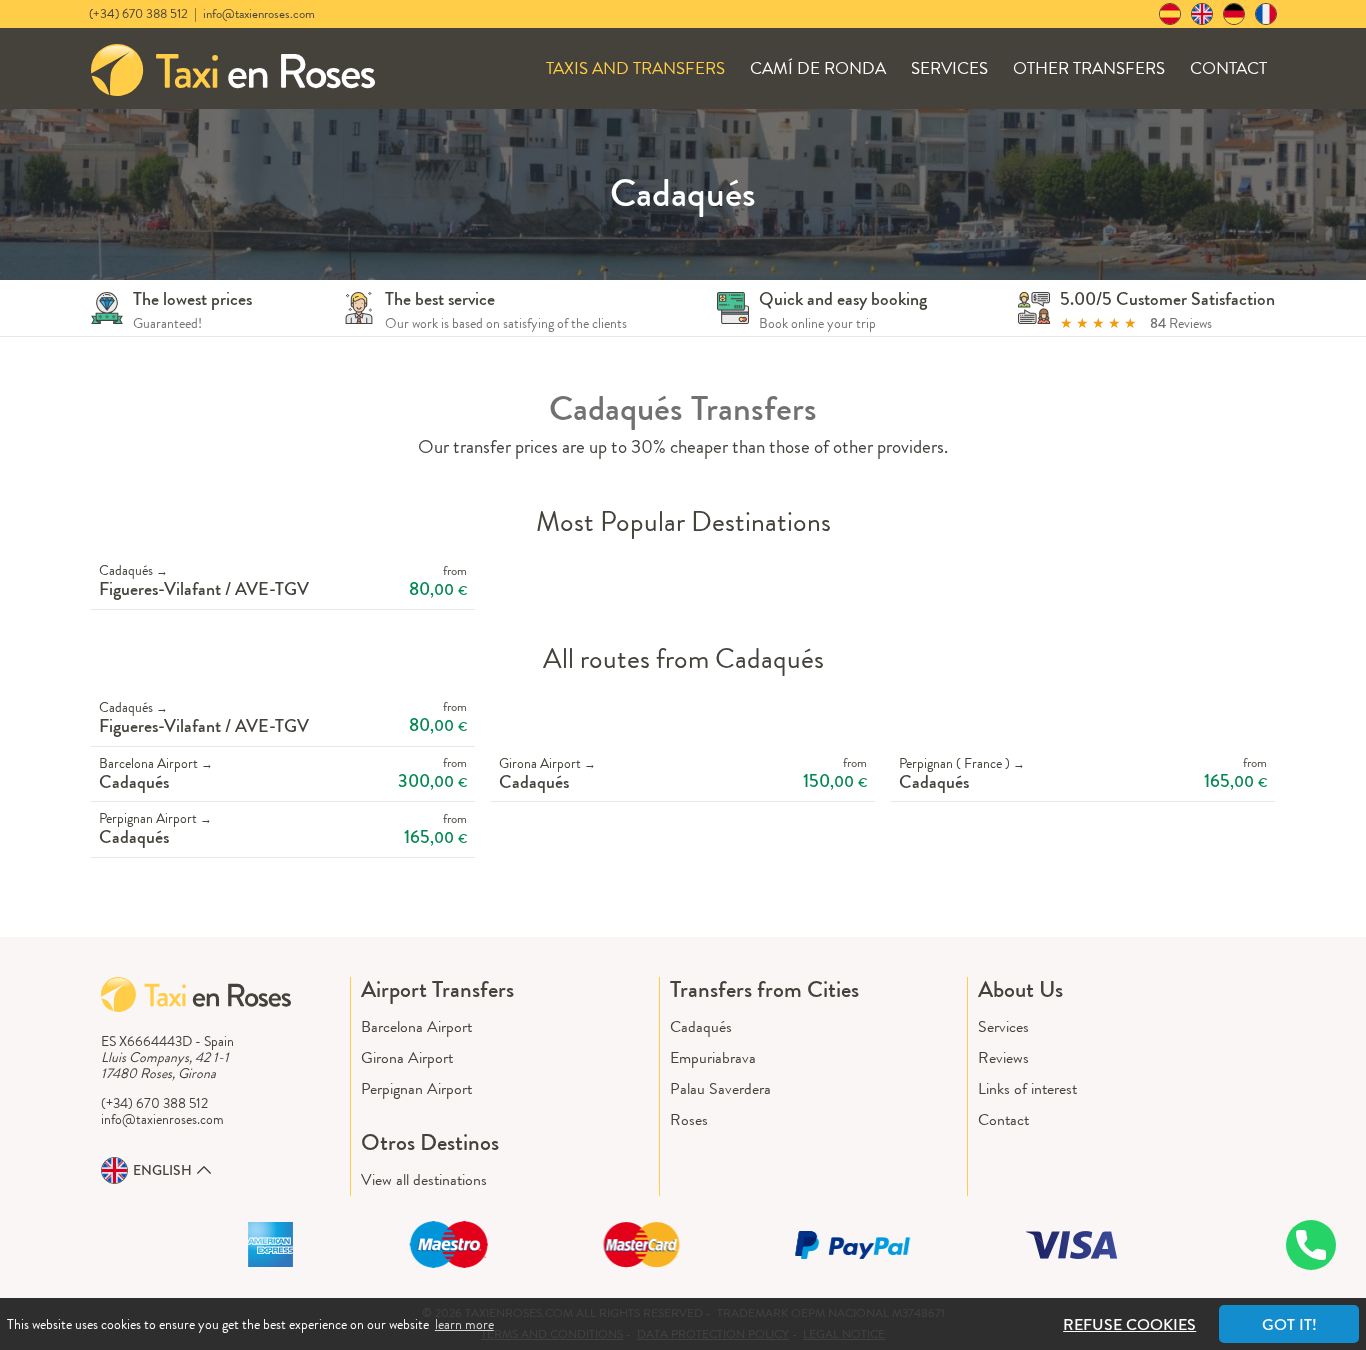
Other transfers (1089, 68)
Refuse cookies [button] (1129, 1324)
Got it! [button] (1289, 1324)
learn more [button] (464, 1324)
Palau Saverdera (720, 1088)
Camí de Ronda (818, 68)
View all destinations (424, 1179)
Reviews (1003, 1057)
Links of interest (1027, 1088)
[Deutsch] (1234, 14)
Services (949, 68)
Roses (689, 1119)
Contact (1228, 68)
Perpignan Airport (416, 1088)
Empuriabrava (713, 1057)
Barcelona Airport (416, 1026)
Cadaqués (701, 1026)
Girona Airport (407, 1057)
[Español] (1170, 14)
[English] (1202, 14)
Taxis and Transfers (635, 68)
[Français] (1266, 14)
